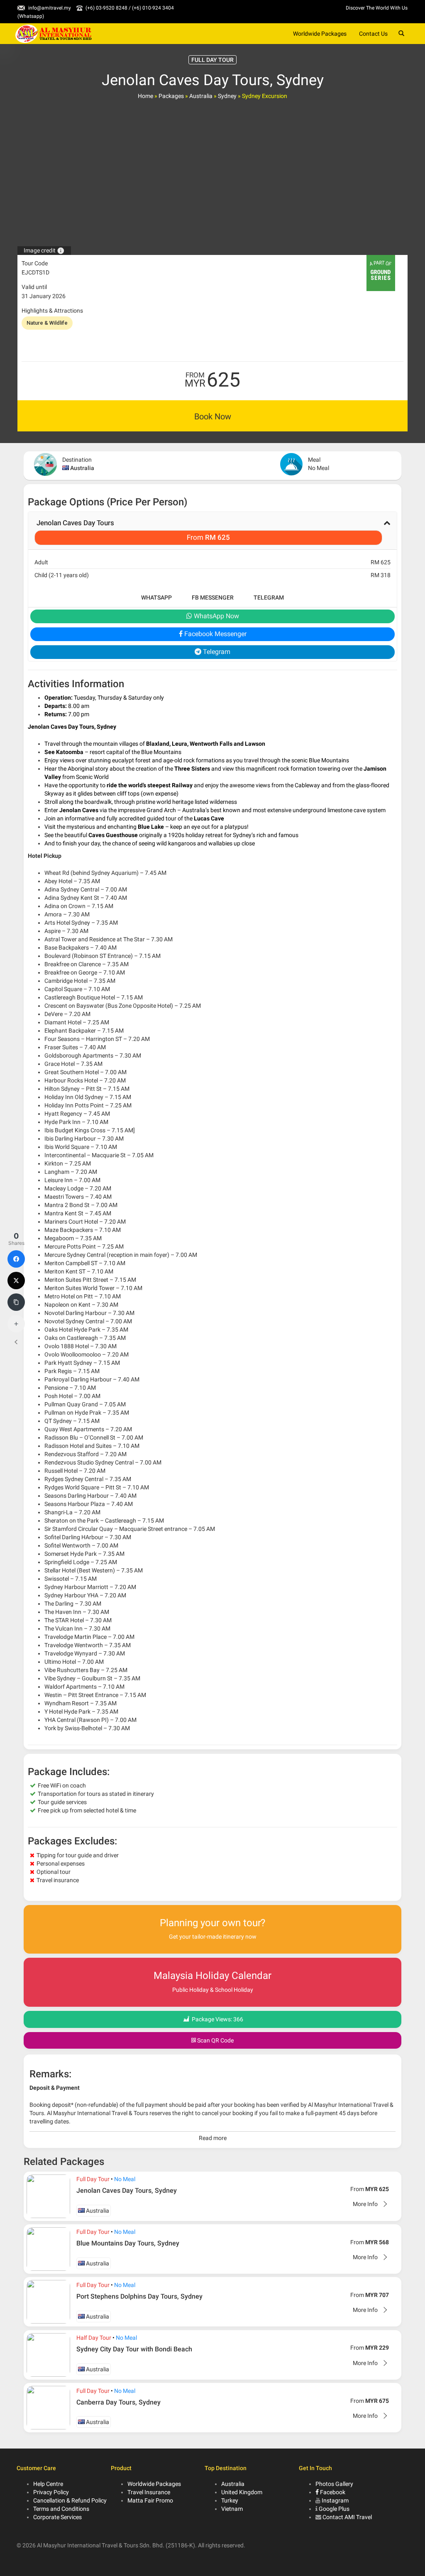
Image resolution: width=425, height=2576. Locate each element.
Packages (171, 96)
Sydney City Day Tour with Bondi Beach (134, 2349)
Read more (213, 2138)
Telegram (269, 597)
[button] (212, 531)
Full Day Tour (93, 2179)
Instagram (335, 2500)
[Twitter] (16, 1281)
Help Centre (48, 2484)
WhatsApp (156, 597)
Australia (201, 96)
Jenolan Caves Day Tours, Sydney (127, 2190)
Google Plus (334, 2509)
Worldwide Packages (320, 34)
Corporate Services (57, 2517)
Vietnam (232, 2509)
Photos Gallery (334, 2484)
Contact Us (373, 34)
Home (145, 96)
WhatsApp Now (216, 616)
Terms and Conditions (61, 2509)
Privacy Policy (51, 2492)
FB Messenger (213, 597)
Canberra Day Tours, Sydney (118, 2402)
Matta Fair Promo (150, 2500)
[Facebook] (16, 1259)
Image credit (44, 250)
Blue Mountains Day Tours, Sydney (128, 2243)
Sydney (227, 96)
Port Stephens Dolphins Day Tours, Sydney (139, 2296)
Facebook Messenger (215, 634)
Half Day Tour (94, 2338)
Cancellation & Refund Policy (70, 2500)
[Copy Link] (16, 1302)
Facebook (332, 2492)
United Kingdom (242, 2492)
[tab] (212, 531)
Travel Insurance (149, 2492)
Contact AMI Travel (347, 2517)
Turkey (230, 2500)
